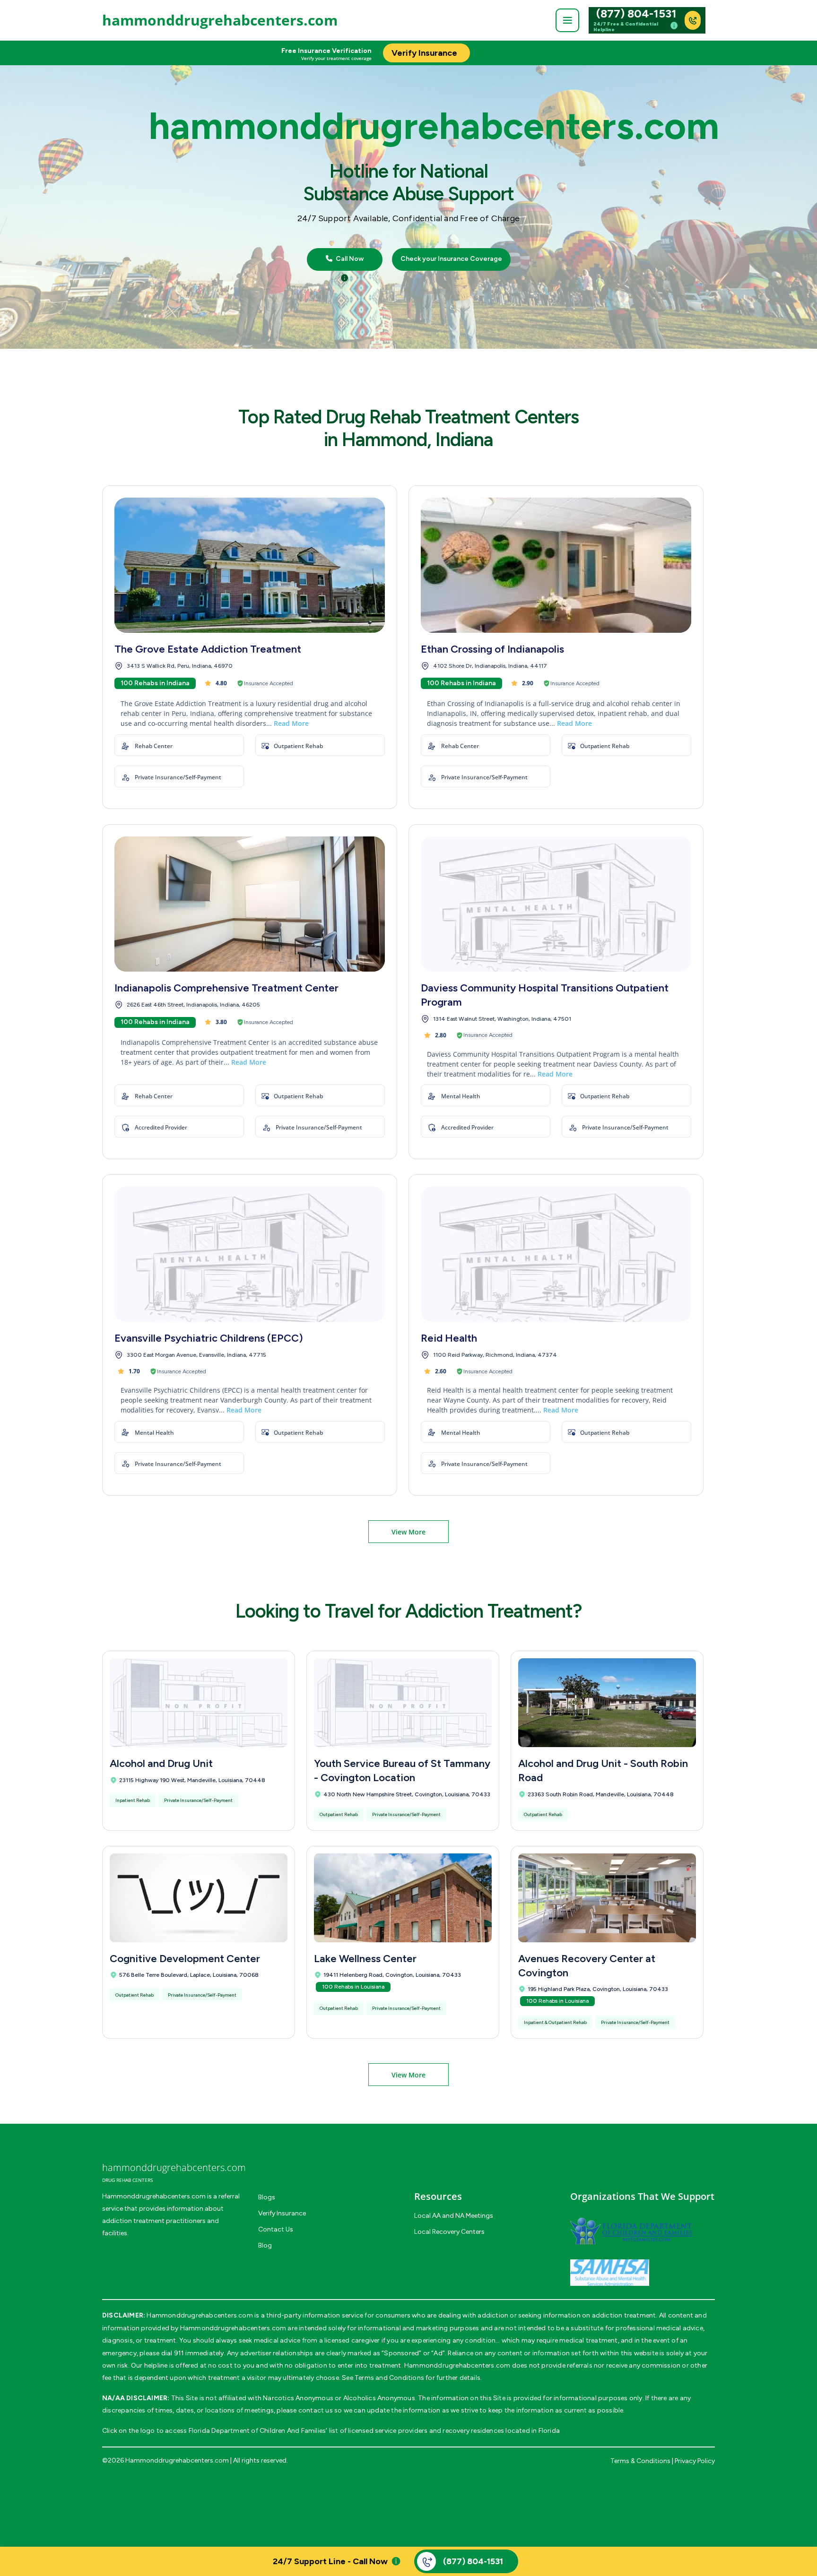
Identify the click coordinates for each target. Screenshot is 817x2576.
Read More (291, 723)
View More (408, 1532)
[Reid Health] (556, 1254)
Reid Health (449, 1338)
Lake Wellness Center (365, 1959)
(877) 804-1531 (636, 14)
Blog (265, 2245)
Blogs (267, 2197)
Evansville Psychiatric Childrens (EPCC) (209, 1338)
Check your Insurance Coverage (451, 259)
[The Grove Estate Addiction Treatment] (250, 565)
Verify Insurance (282, 2213)
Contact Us (276, 2229)
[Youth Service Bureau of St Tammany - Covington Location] (403, 1703)
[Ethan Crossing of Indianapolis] (556, 565)
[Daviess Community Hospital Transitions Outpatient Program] (556, 904)
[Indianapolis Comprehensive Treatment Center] (250, 904)
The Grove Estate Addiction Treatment (208, 649)
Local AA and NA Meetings (454, 2216)
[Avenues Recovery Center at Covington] (607, 1898)
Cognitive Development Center (185, 1959)
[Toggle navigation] (567, 20)
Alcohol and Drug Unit (161, 1763)
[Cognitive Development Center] (199, 1898)
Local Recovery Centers (449, 2232)
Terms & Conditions (640, 2461)
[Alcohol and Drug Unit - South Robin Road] (607, 1703)
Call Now (349, 259)
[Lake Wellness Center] (403, 1898)
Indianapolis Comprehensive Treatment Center (226, 988)
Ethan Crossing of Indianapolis (492, 649)
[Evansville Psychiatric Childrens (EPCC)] (250, 1254)
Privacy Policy (695, 2461)
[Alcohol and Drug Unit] (199, 1703)
